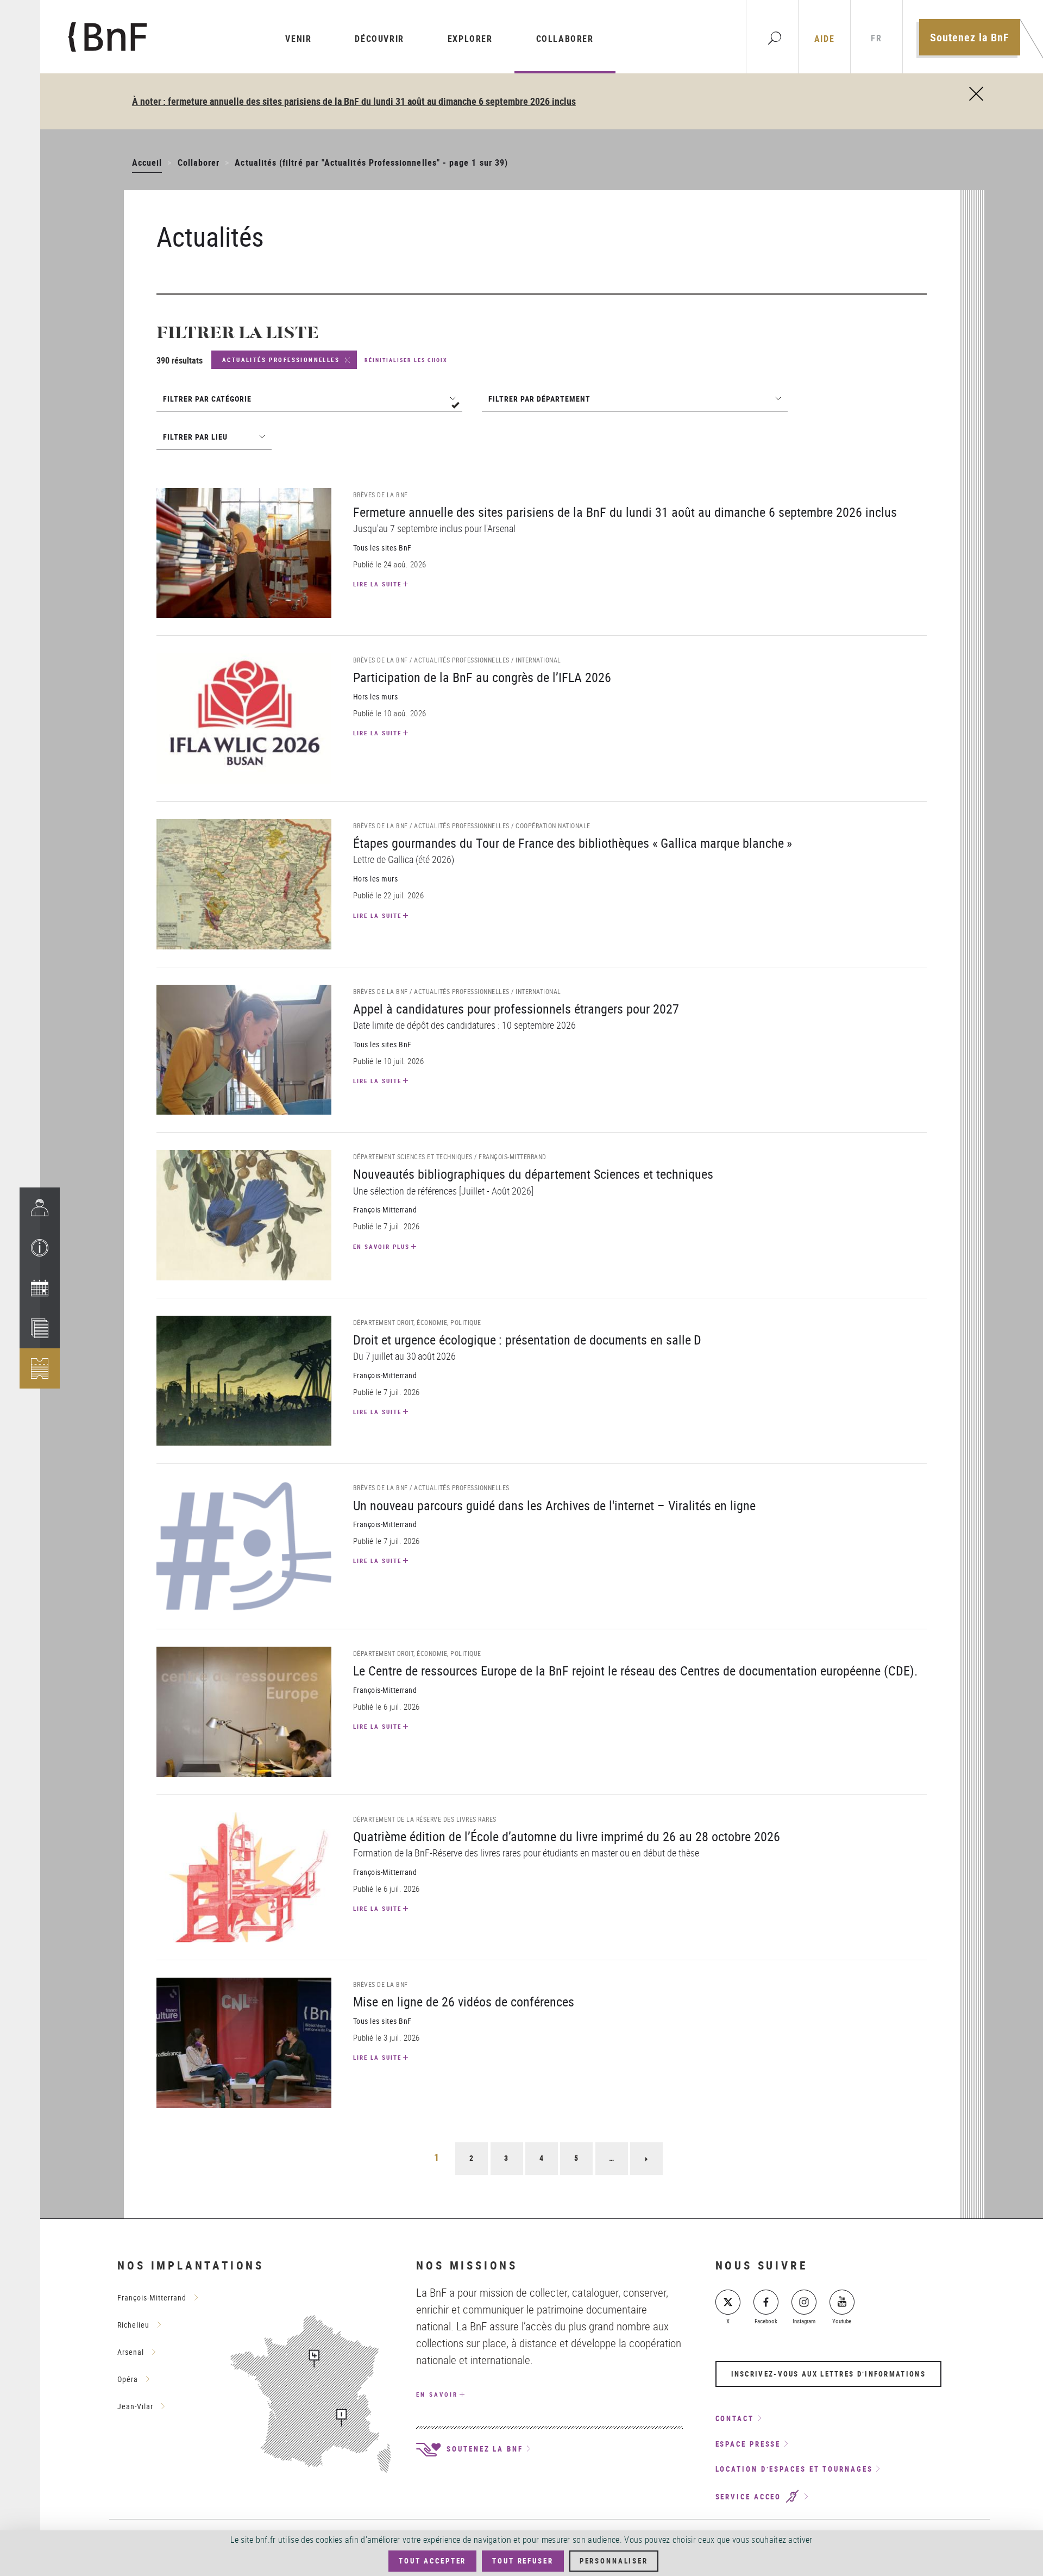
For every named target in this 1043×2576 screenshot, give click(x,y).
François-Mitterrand (152, 2297)
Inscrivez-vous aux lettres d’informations (828, 2374)
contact (735, 2418)
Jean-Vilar (135, 2406)
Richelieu (133, 2325)
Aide (824, 39)
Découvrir (379, 39)
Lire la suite (377, 584)
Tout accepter (432, 2561)
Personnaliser (614, 2561)
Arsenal (131, 2352)
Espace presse (748, 2444)
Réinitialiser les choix (406, 360)
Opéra (128, 2379)
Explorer (470, 39)
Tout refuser (523, 2561)
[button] (40, 1248)
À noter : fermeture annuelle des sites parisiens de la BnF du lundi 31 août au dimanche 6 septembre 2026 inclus (354, 101)
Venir (298, 39)
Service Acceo (750, 2497)
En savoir (437, 2394)
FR (876, 38)
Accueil (147, 162)
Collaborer (565, 39)
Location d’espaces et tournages (794, 2469)
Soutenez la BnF (970, 37)
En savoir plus (381, 1246)
